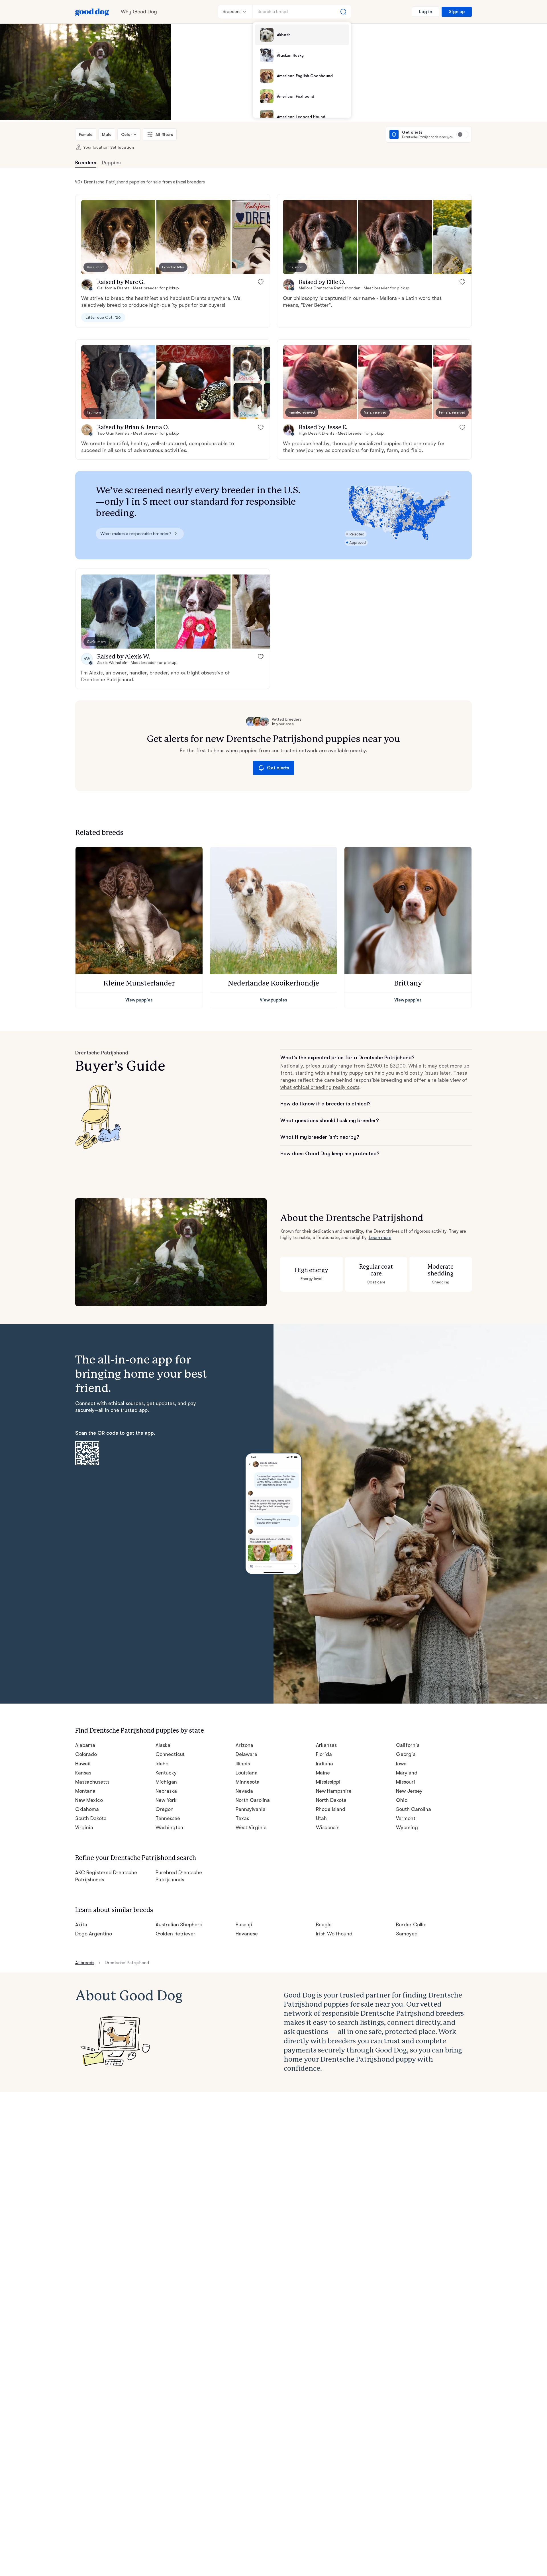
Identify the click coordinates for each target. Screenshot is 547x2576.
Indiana (324, 1764)
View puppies (139, 1000)
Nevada (244, 1791)
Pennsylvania (251, 1809)
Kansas (83, 1773)
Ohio (402, 1800)
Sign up (457, 12)
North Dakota (331, 1800)
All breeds (85, 1963)
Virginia (84, 1827)
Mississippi (328, 1782)
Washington (169, 1827)
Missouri (406, 1782)
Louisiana (247, 1773)
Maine (323, 1773)
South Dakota (91, 1818)
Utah (321, 1818)
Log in (426, 12)
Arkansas (326, 1745)
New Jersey (409, 1791)
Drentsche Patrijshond (127, 1963)
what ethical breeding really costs (320, 1087)
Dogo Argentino (94, 1934)
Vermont (406, 1818)
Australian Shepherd (179, 1925)
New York (166, 1800)
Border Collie (411, 1925)
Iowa (401, 1764)
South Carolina (414, 1809)
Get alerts (278, 768)
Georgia (406, 1754)
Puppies (111, 163)
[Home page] (92, 12)
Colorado (86, 1754)
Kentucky (166, 1773)
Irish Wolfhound (334, 1934)
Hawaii (83, 1764)
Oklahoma (87, 1809)
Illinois (243, 1764)
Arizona (244, 1745)
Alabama (85, 1745)
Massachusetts (92, 1782)
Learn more (380, 1238)
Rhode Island (331, 1809)
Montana (85, 1791)
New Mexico (89, 1800)
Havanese (247, 1934)
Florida (324, 1754)
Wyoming (407, 1827)
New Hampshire (334, 1791)
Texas (242, 1818)
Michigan (166, 1782)
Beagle (324, 1925)
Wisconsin (328, 1827)
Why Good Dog (139, 12)
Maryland (407, 1773)
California (408, 1745)
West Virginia (251, 1827)
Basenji (244, 1925)
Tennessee (168, 1818)
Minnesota (248, 1782)
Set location (122, 147)
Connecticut (170, 1754)
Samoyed (407, 1934)
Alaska (163, 1745)
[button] (118, 237)
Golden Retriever (176, 1934)
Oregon (165, 1809)
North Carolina (253, 1800)
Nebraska (166, 1791)
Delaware (246, 1754)
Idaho (162, 1764)
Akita (81, 1925)
